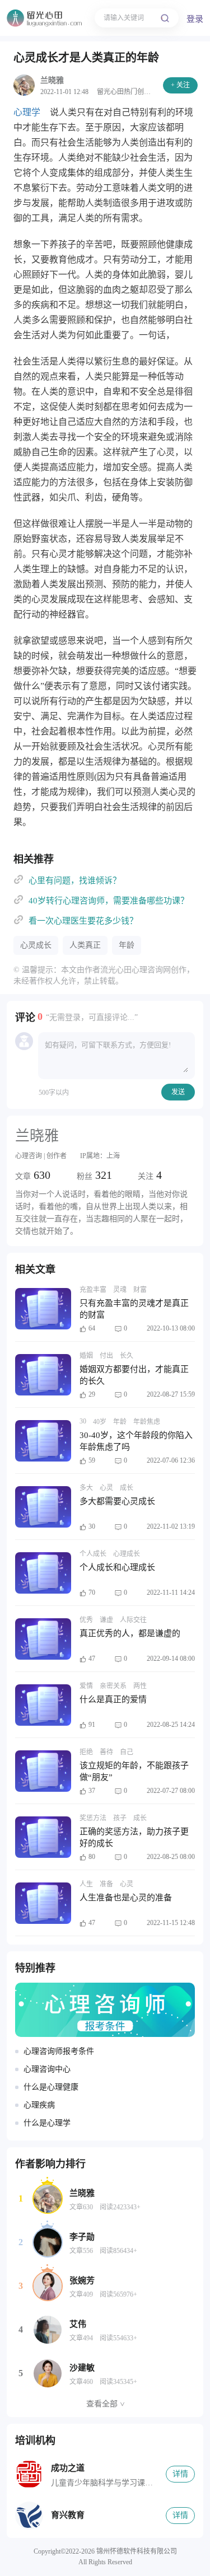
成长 (127, 1488)
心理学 (27, 112)
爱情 (86, 1686)
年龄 (127, 945)
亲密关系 (113, 1686)
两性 (140, 1686)
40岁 (100, 1422)
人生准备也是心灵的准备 (126, 1898)
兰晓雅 (52, 80)
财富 (140, 1290)
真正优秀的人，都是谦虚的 (130, 1633)
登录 (195, 19)
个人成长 (93, 1554)
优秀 (86, 1620)
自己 (127, 1752)
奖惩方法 (93, 1818)
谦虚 (106, 1620)
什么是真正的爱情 (113, 1699)
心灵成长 (36, 945)
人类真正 (85, 945)
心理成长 (127, 1554)
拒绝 (86, 1752)
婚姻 (86, 1356)
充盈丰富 (93, 1290)
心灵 (106, 1488)
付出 (106, 1356)
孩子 (120, 1818)
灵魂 (120, 1290)
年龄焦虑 (147, 1422)
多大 (86, 1488)
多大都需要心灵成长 (117, 1501)
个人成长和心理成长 (117, 1567)
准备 (106, 1884)
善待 (106, 1752)
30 (83, 1421)
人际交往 (133, 1620)
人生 (86, 1884)
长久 (127, 1356)
